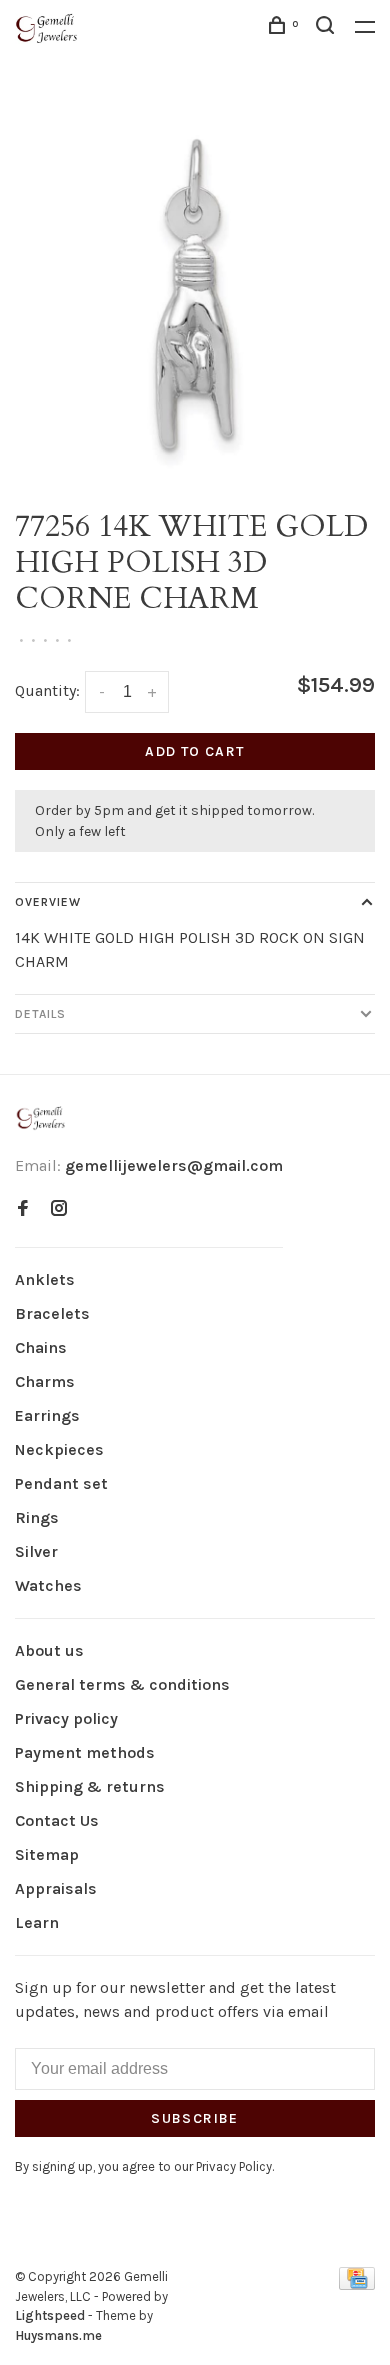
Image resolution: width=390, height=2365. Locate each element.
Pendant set (61, 1483)
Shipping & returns (90, 1786)
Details (40, 1014)
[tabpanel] (195, 294)
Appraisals (56, 1888)
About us (49, 1650)
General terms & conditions (122, 1684)
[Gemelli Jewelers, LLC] (41, 1118)
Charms (45, 1381)
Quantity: (47, 690)
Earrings (47, 1415)
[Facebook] (23, 1209)
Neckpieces (59, 1449)
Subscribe (195, 2118)
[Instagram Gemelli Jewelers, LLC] (59, 1209)
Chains (41, 1347)
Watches (48, 1585)
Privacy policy (66, 1718)
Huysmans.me (58, 2335)
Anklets (45, 1279)
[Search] (328, 28)
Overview (48, 902)
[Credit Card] (357, 2284)
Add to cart (194, 751)
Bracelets (52, 1313)
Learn (37, 1922)
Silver (36, 1551)
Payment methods (85, 1752)
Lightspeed (50, 2315)
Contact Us (57, 1820)
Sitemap (47, 1854)
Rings (37, 1517)
